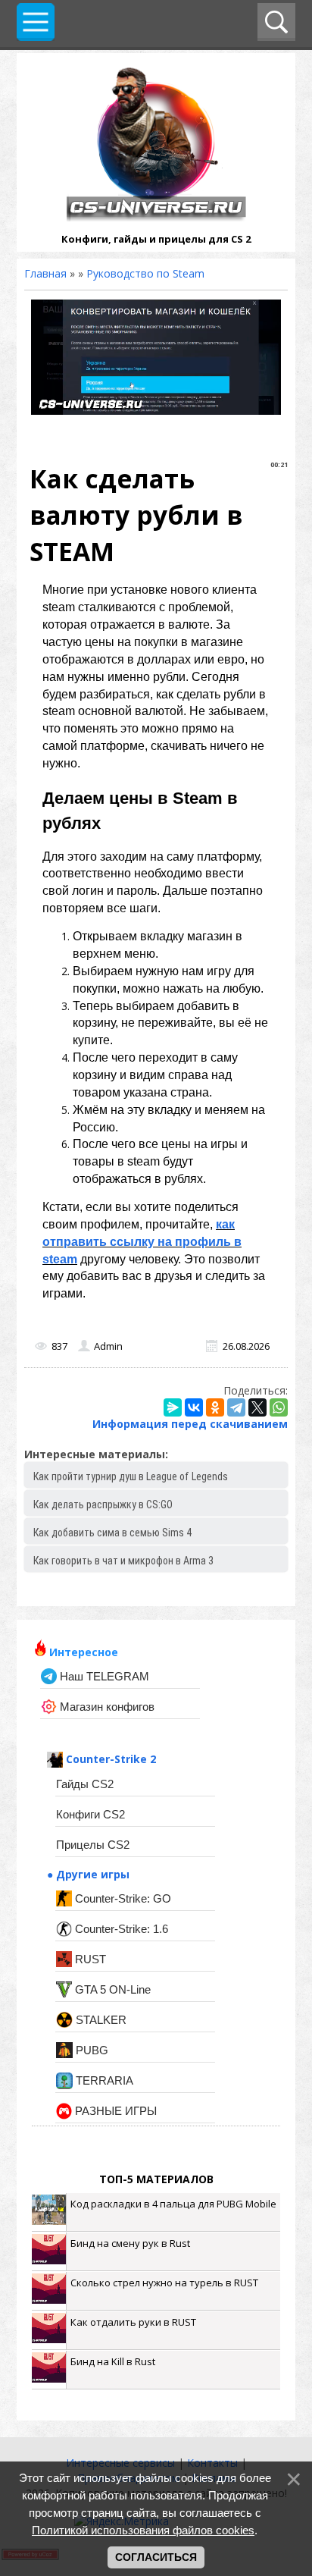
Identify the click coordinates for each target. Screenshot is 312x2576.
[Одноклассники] (215, 1407)
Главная (45, 273)
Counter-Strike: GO (122, 1898)
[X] (257, 1407)
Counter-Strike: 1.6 (120, 1929)
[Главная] (156, 217)
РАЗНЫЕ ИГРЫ (114, 2111)
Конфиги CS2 (90, 1814)
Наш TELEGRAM (103, 1676)
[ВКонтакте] (194, 1407)
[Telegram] (236, 1407)
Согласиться (156, 2557)
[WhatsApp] (279, 1407)
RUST (89, 1959)
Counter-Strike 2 (109, 1759)
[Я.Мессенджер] (173, 1407)
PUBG (90, 2050)
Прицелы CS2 (93, 1845)
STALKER (100, 2020)
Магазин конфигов (106, 1707)
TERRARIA (103, 2080)
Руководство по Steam (145, 273)
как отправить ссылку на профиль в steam (142, 1242)
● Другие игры (88, 1874)
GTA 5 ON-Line (111, 1989)
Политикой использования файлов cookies (143, 2530)
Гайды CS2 (85, 1784)
